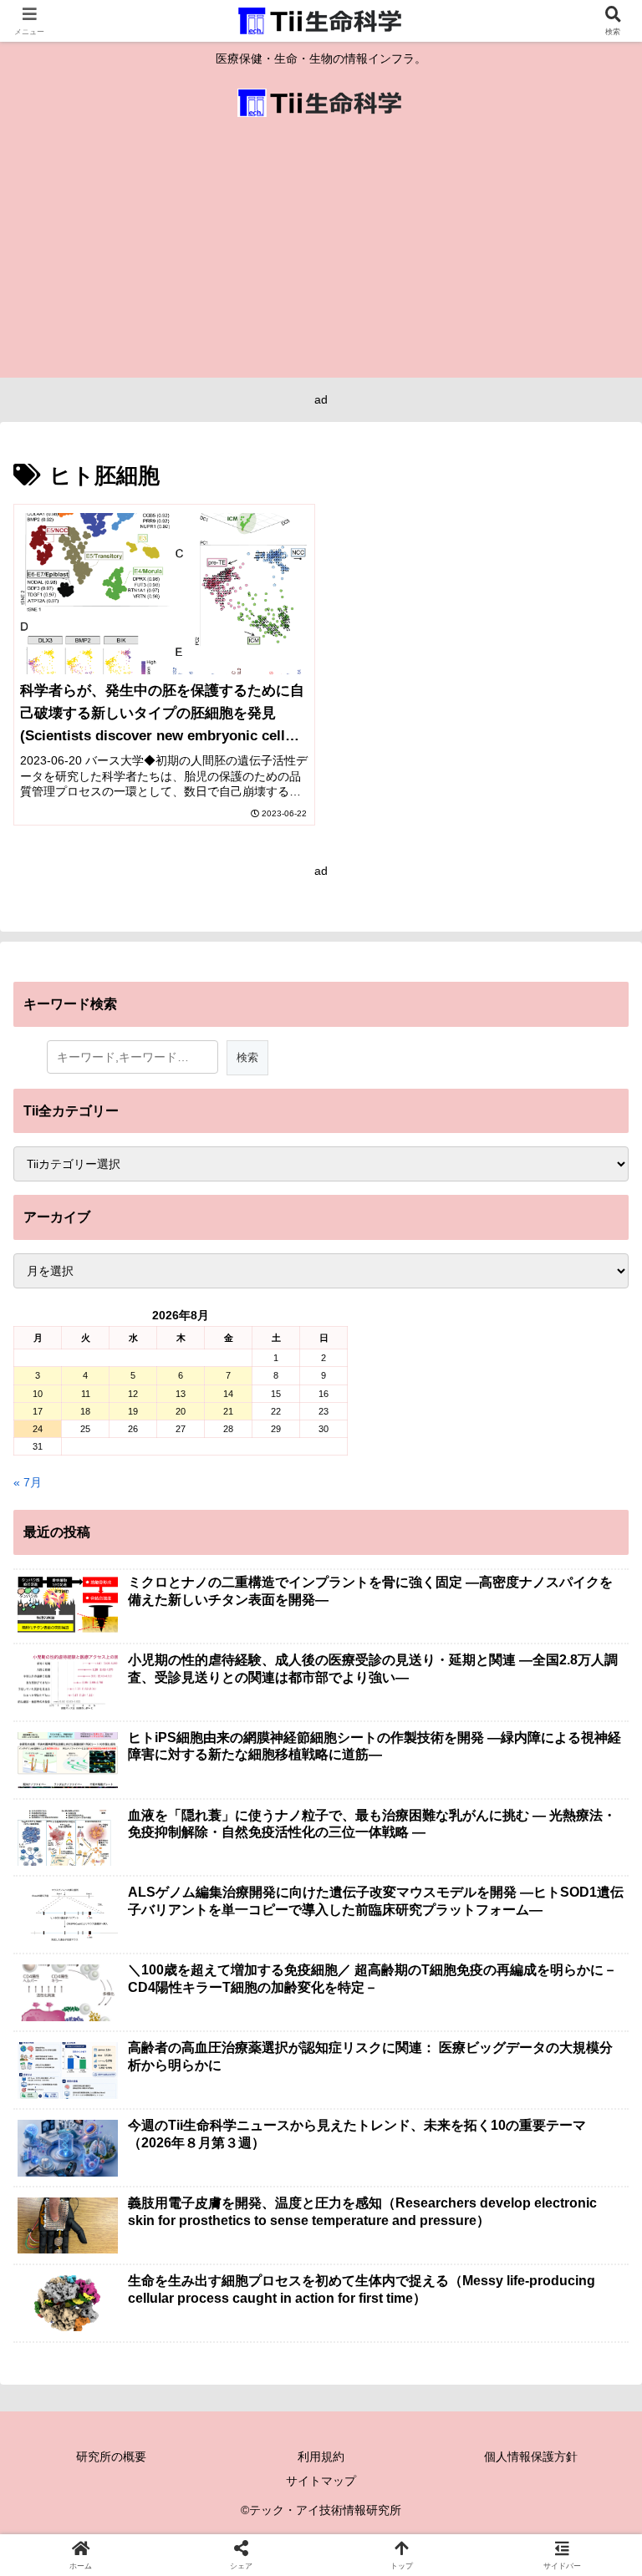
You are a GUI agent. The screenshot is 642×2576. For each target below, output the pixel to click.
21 (228, 1411)
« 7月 (28, 1482)
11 (86, 1394)
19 (133, 1411)
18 (85, 1411)
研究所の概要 (111, 2457)
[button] (593, 2112)
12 (133, 1394)
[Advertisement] (321, 252)
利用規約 (321, 2457)
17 (38, 1411)
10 (38, 1394)
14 (228, 1394)
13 (181, 1394)
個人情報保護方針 (531, 2457)
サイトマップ (321, 2481)
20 (181, 1411)
